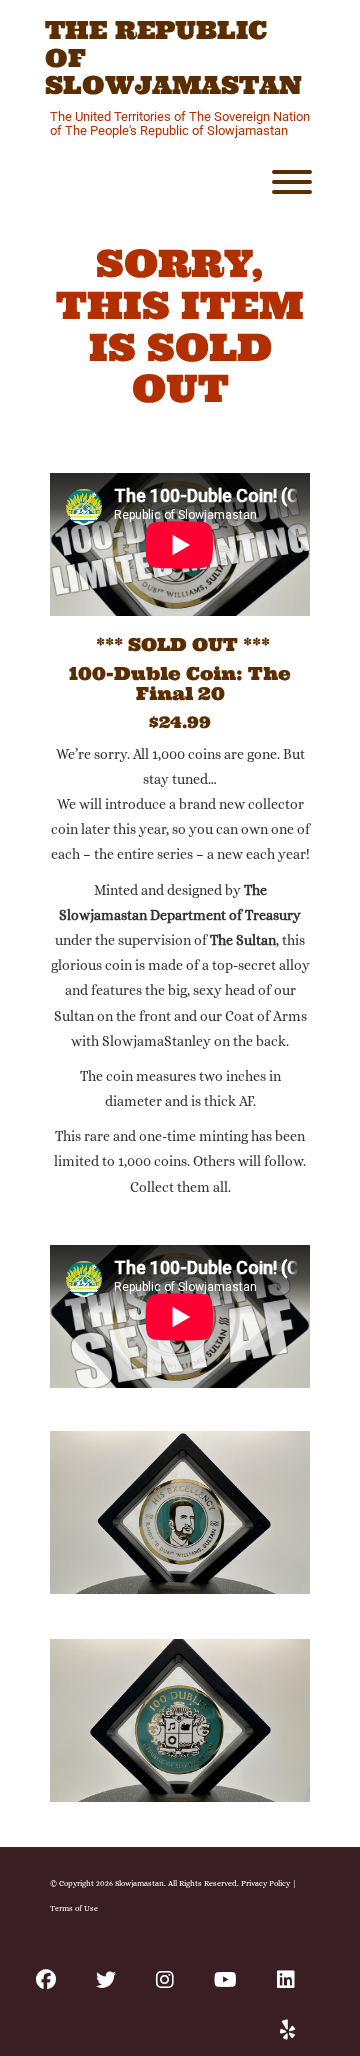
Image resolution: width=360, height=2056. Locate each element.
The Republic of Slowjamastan (173, 58)
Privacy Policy (265, 1883)
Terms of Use (74, 1908)
